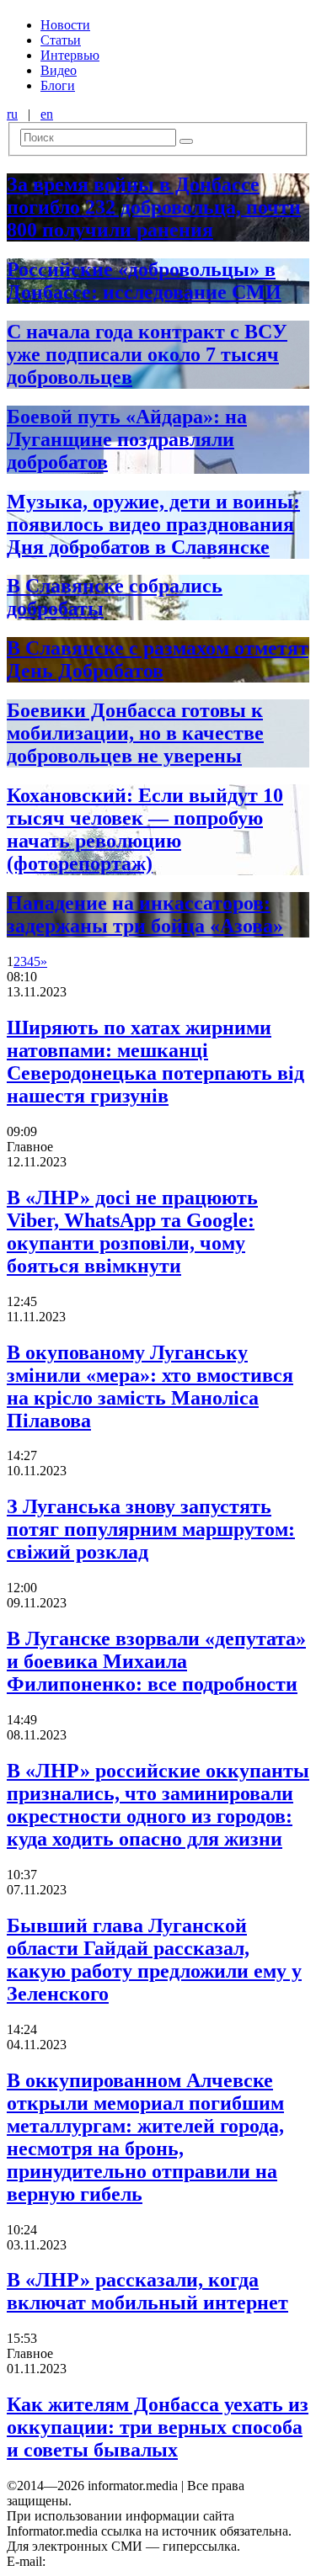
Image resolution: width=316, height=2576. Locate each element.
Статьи (61, 40)
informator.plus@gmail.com (123, 2561)
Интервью (70, 55)
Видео (59, 70)
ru (12, 114)
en (47, 114)
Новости (65, 25)
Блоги (58, 85)
